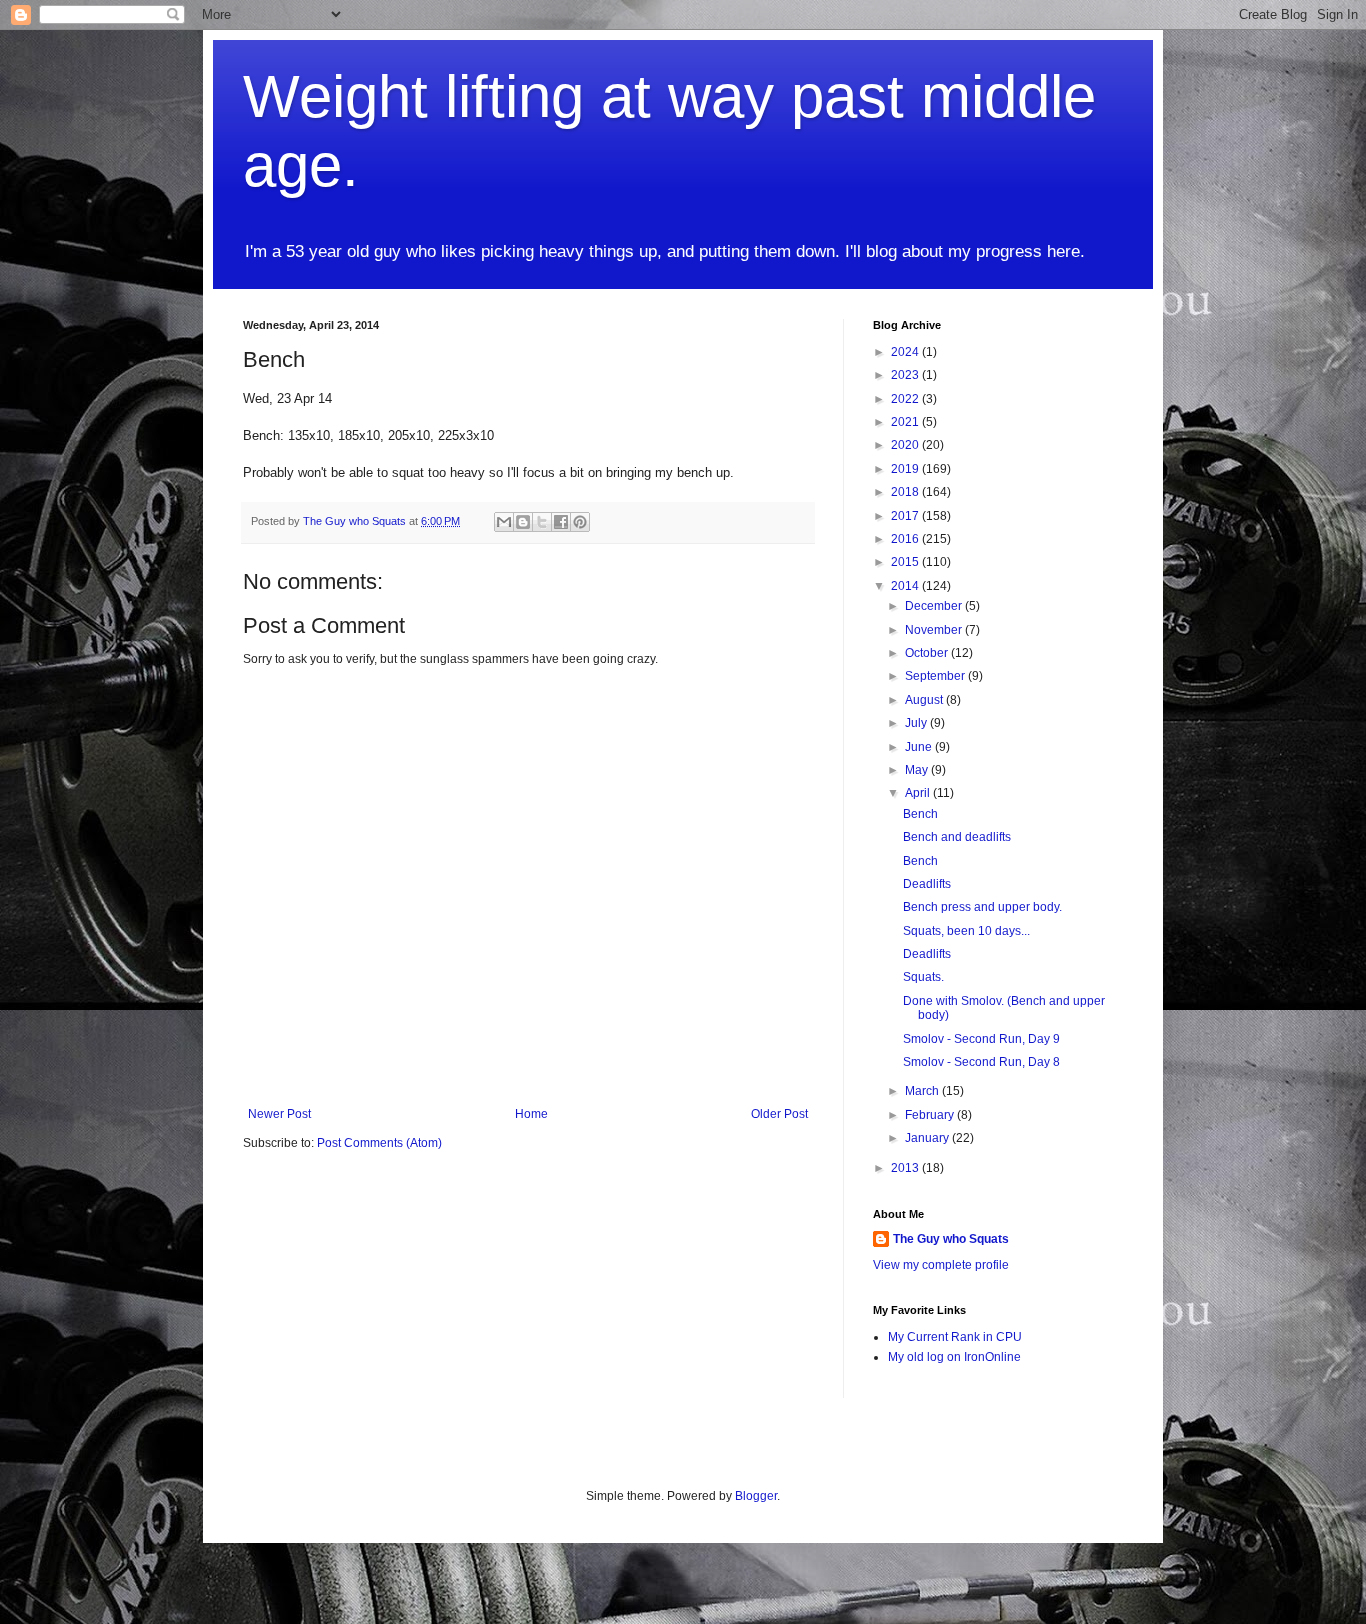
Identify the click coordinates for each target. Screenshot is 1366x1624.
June (920, 747)
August (925, 700)
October (928, 653)
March (923, 1091)
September (936, 676)
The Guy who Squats (951, 1239)
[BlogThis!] (523, 522)
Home (531, 1114)
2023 (906, 375)
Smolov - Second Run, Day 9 (981, 1039)
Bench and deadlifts (957, 837)
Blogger (756, 1496)
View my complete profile (941, 1265)
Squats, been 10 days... (966, 931)
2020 (906, 445)
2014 (906, 586)
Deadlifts (927, 884)
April (919, 793)
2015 (906, 562)
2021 (906, 422)
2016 (906, 539)
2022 (906, 399)
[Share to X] (542, 522)
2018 (906, 492)
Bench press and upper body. (982, 907)
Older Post (779, 1114)
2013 (906, 1168)
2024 (906, 352)
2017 (906, 516)
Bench (920, 814)
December (935, 606)
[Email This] (504, 522)
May (918, 770)
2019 (906, 469)
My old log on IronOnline (954, 1357)
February (931, 1115)
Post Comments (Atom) (379, 1143)
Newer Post (279, 1114)
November (935, 630)
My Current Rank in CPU (955, 1337)
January (928, 1138)
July (917, 723)
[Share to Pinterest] (580, 522)
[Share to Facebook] (561, 522)
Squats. (923, 977)
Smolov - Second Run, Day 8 (981, 1062)
